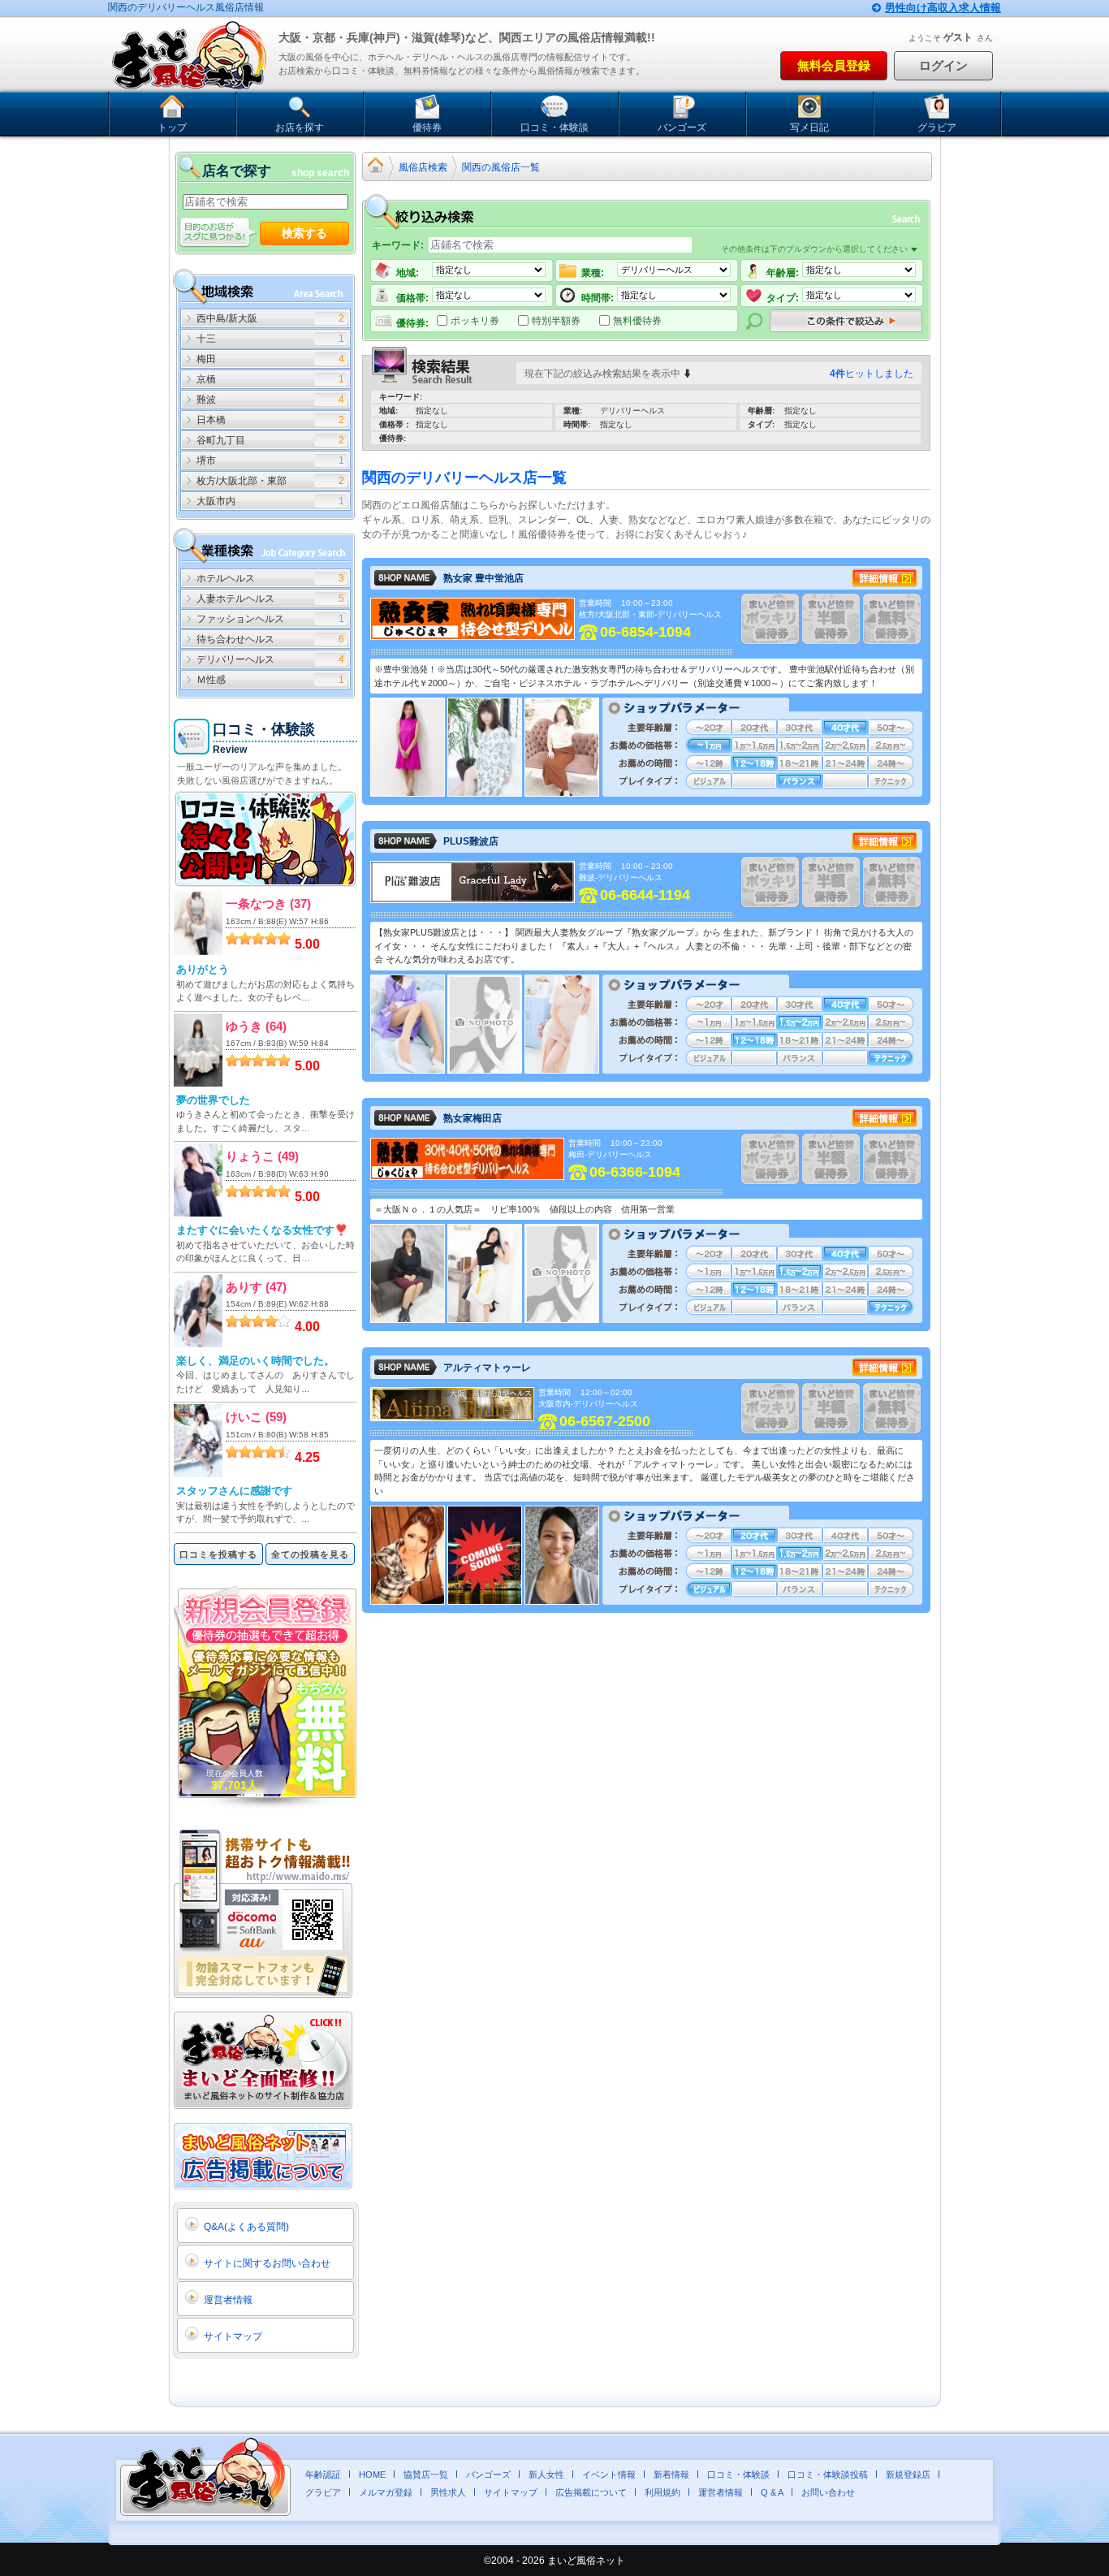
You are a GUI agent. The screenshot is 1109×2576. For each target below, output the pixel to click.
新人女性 (546, 2474)
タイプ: (783, 298)
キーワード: (398, 245)
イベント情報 (609, 2474)
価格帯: (412, 298)
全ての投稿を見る (310, 1554)
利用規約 (662, 2492)
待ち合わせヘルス (235, 639)
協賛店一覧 (426, 2474)
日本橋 (211, 420)
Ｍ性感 (211, 680)
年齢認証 (323, 2474)
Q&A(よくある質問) (246, 2227)
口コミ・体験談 (554, 128)
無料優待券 (637, 320)
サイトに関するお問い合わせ (267, 2263)
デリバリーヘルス (235, 659)
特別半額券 (556, 320)
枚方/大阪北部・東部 (242, 481)
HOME (372, 2474)
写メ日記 (809, 128)
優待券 (427, 128)
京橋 (206, 379)
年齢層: (783, 273)
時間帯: (598, 298)
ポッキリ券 (475, 320)
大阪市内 (216, 501)
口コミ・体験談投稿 (828, 2474)
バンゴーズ (682, 128)
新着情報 (671, 2474)
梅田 (206, 359)
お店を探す (300, 128)
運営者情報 (228, 2300)
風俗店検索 (423, 167)
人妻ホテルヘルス (235, 599)
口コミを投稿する (218, 1554)
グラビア (937, 128)
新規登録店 (908, 2474)
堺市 (206, 460)
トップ (172, 128)
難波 (206, 400)
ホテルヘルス (226, 578)
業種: (593, 273)
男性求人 (448, 2492)
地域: (408, 273)
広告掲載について (591, 2492)
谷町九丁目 (221, 440)
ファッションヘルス (240, 619)
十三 (206, 339)
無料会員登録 (834, 65)
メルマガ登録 (386, 2492)
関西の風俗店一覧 (501, 167)
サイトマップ (233, 2336)
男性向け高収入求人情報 (943, 8)
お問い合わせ (828, 2492)
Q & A (772, 2492)
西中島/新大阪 (227, 318)
